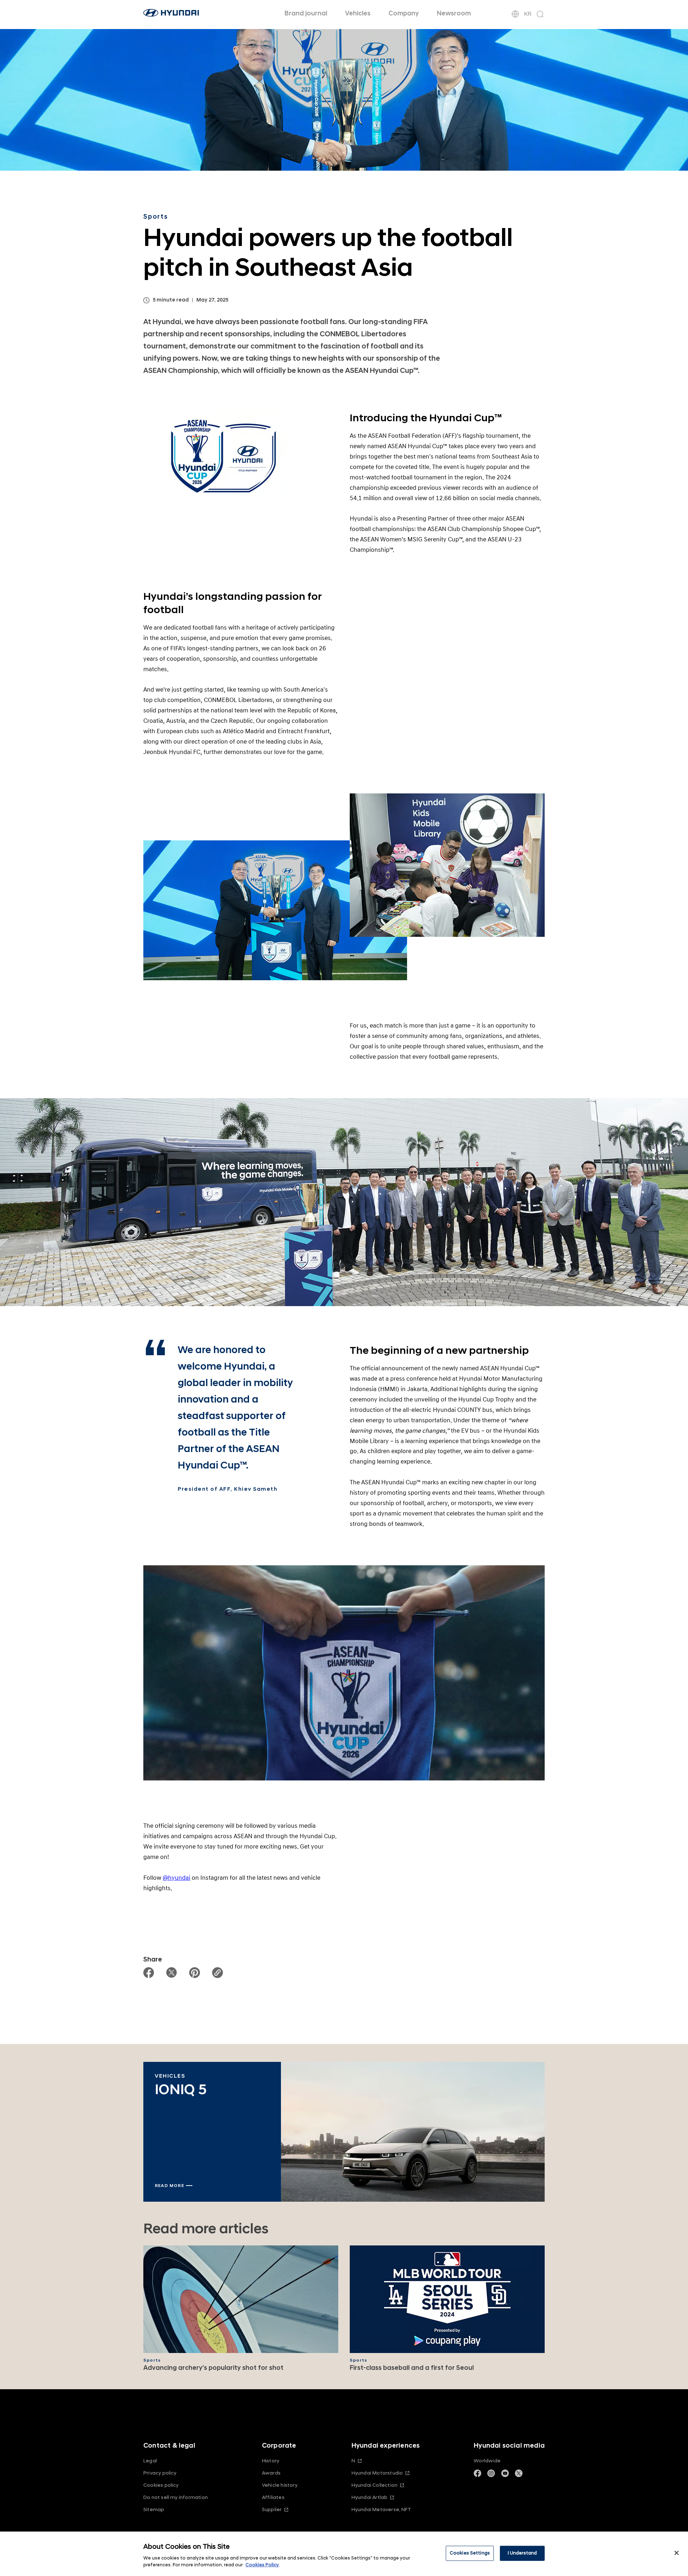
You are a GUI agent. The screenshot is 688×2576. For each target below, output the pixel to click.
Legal (150, 2461)
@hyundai (176, 1878)
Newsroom (454, 13)
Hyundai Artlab (370, 2497)
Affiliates (273, 2497)
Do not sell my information (176, 2497)
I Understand (522, 2553)
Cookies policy (161, 2485)
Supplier (272, 2509)
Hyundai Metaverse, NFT (381, 2509)
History (271, 2461)
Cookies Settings (470, 2553)
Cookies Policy (262, 2565)
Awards (271, 2473)
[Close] (677, 2553)
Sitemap (154, 2509)
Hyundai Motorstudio (377, 2473)
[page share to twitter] (172, 1973)
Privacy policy (160, 2473)
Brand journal (306, 13)
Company (404, 13)
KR (528, 14)
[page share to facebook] (149, 1973)
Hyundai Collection (374, 2485)
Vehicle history (280, 2485)
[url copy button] (218, 1973)
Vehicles (358, 13)
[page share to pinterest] (195, 1973)
